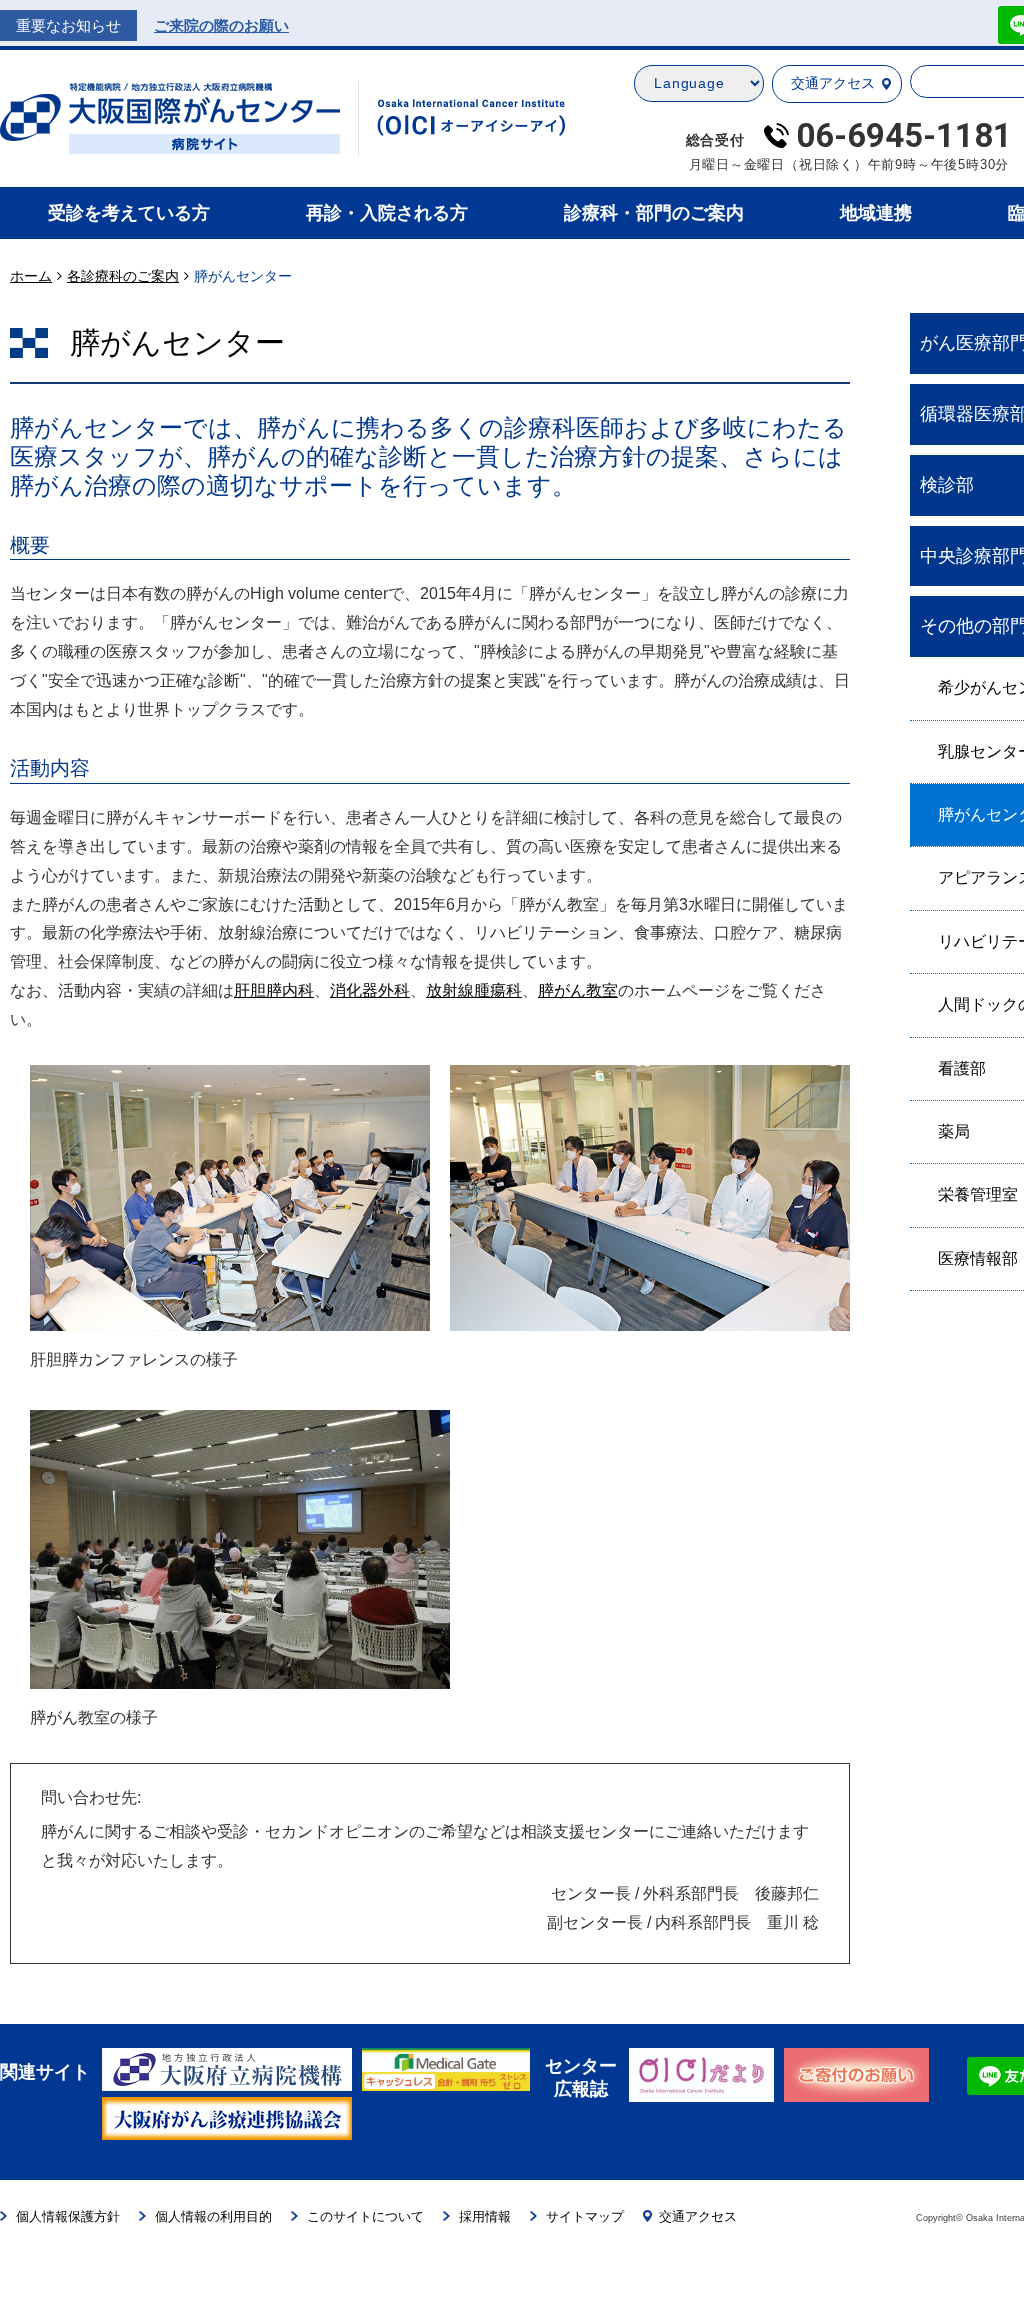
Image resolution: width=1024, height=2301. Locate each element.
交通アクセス (833, 83)
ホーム (31, 276)
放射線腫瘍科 (474, 990)
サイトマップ (585, 2216)
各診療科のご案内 (123, 276)
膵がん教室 (578, 990)
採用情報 (485, 2216)
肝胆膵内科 (274, 990)
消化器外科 (370, 990)
